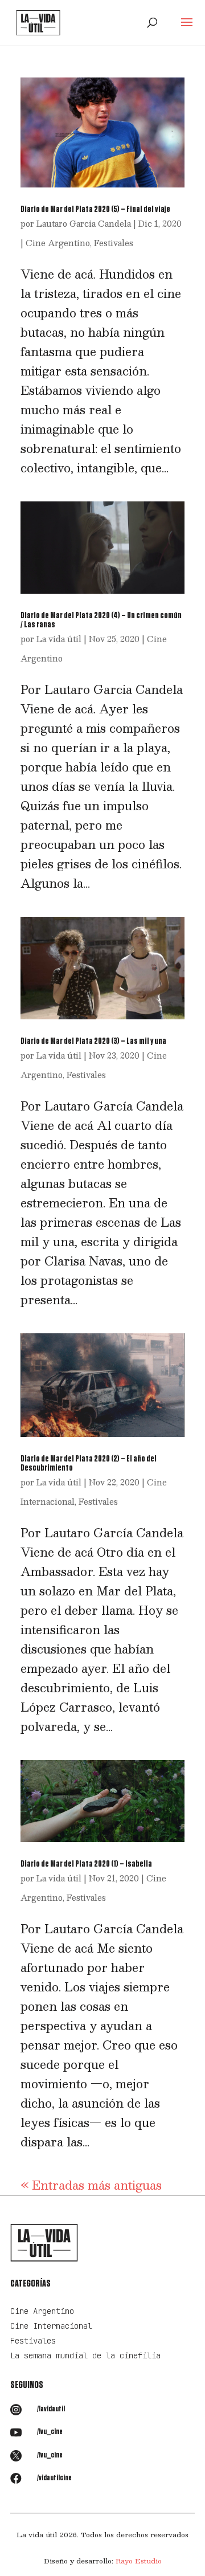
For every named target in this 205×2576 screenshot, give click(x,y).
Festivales (114, 243)
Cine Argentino (58, 243)
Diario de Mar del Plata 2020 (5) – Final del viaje (95, 209)
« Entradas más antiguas (91, 2185)
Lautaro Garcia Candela (84, 223)
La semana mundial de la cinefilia (85, 2355)
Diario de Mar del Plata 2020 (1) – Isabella (86, 1864)
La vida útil (59, 639)
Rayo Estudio (139, 2561)
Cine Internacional (51, 2326)
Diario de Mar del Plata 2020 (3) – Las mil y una (93, 1041)
